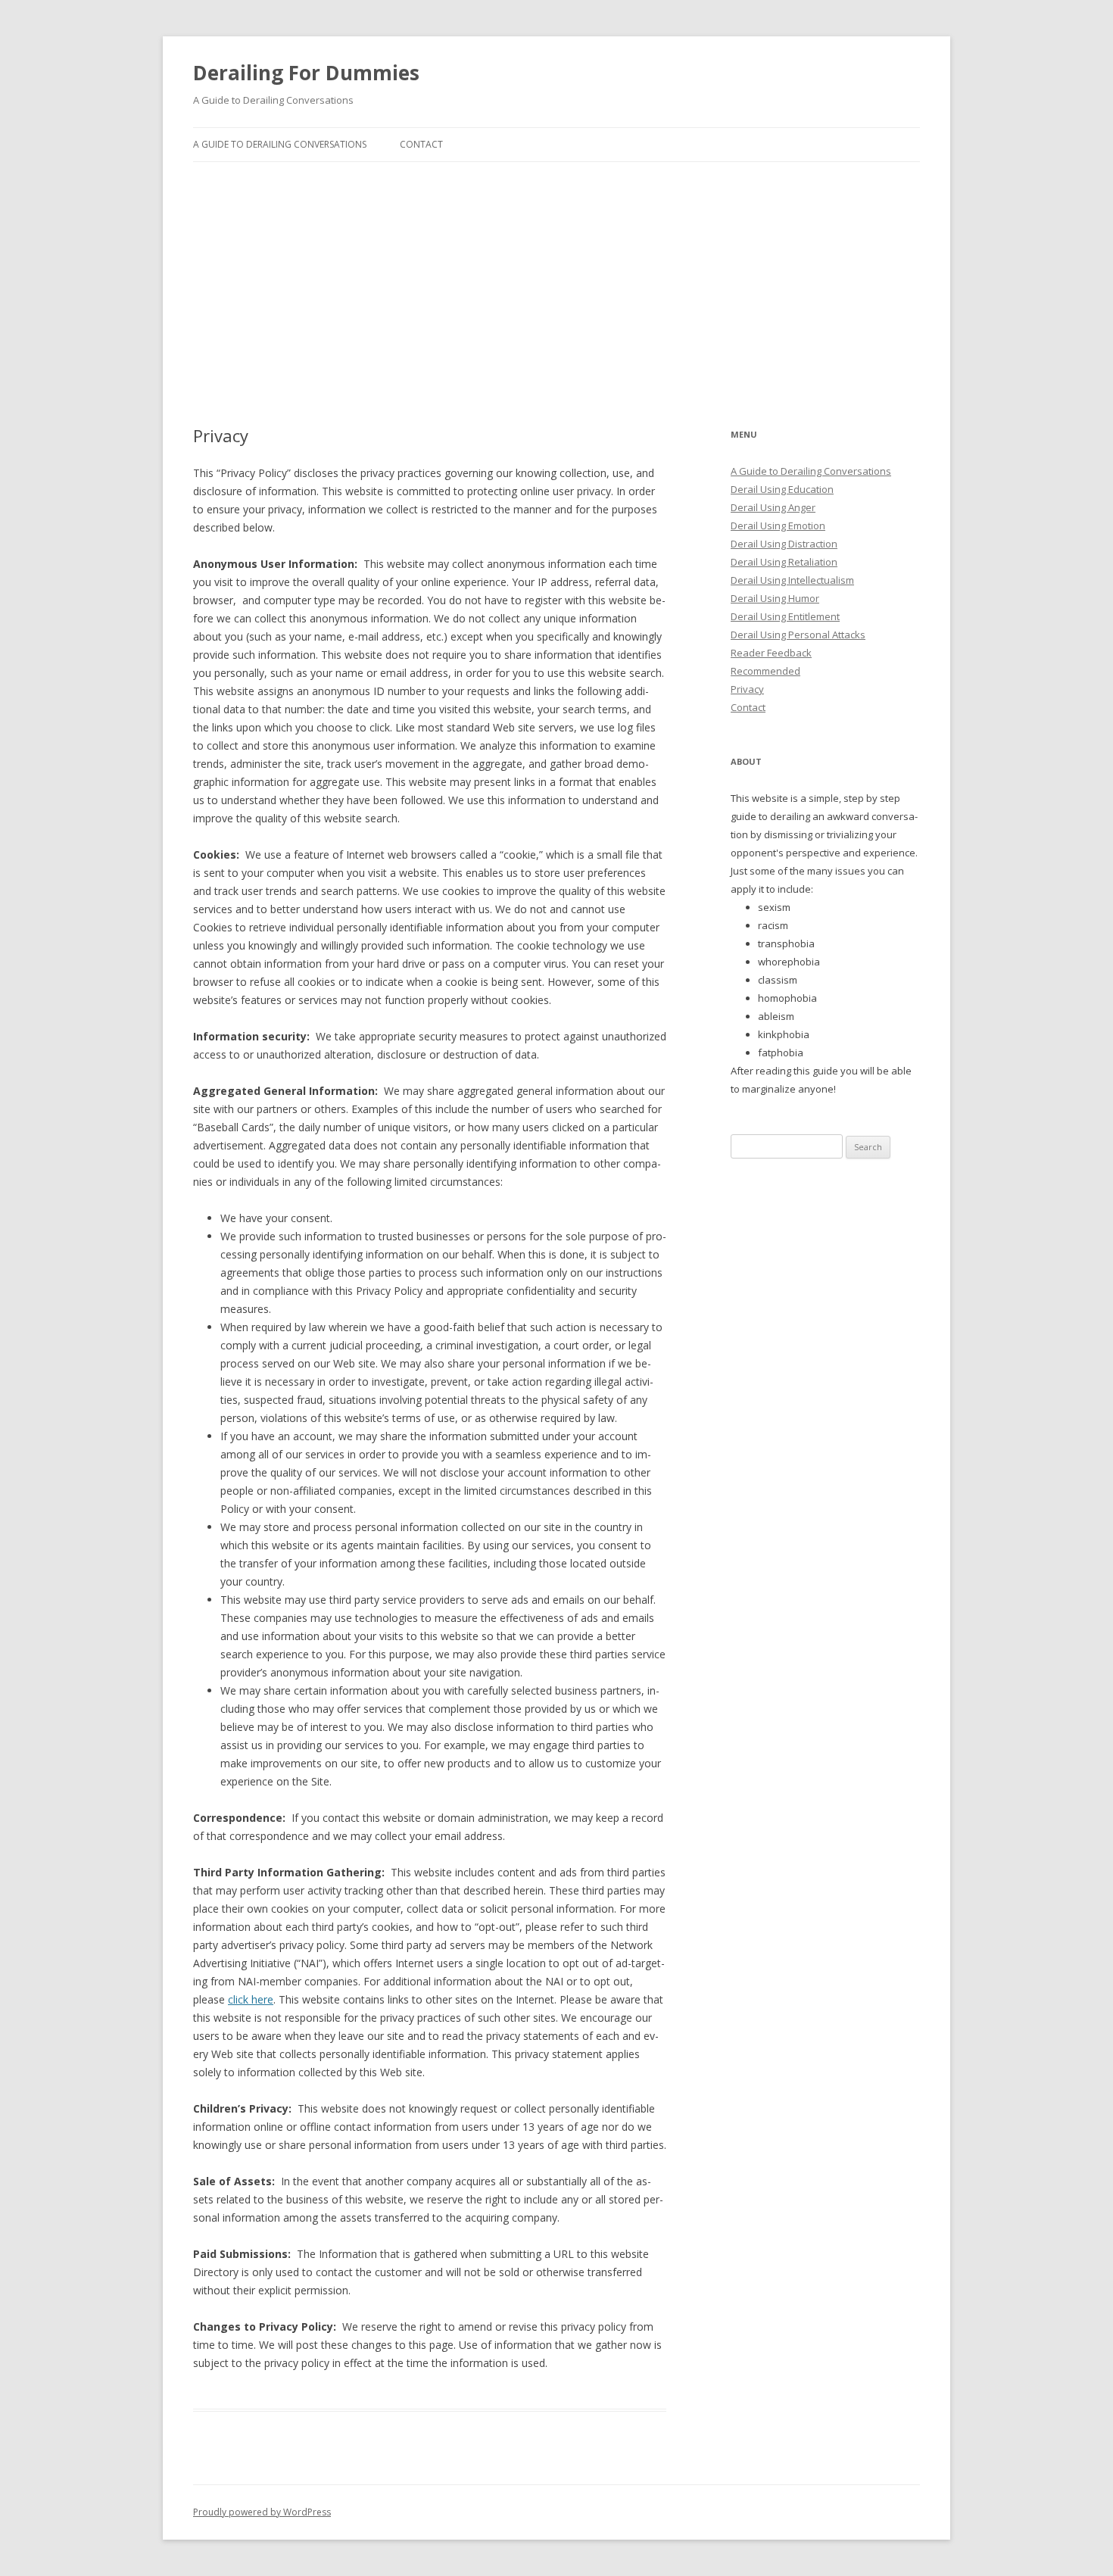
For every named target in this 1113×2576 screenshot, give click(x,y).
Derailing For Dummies (306, 73)
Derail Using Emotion (778, 525)
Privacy (747, 689)
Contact (421, 144)
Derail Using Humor (775, 598)
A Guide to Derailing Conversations (280, 144)
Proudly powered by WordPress (262, 2512)
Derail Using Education (782, 489)
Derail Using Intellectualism (792, 580)
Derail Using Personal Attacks (798, 635)
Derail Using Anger (773, 507)
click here (251, 1999)
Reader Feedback (771, 653)
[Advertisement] (556, 294)
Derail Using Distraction (784, 544)
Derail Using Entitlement (785, 616)
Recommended (765, 671)
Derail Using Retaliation (784, 562)
